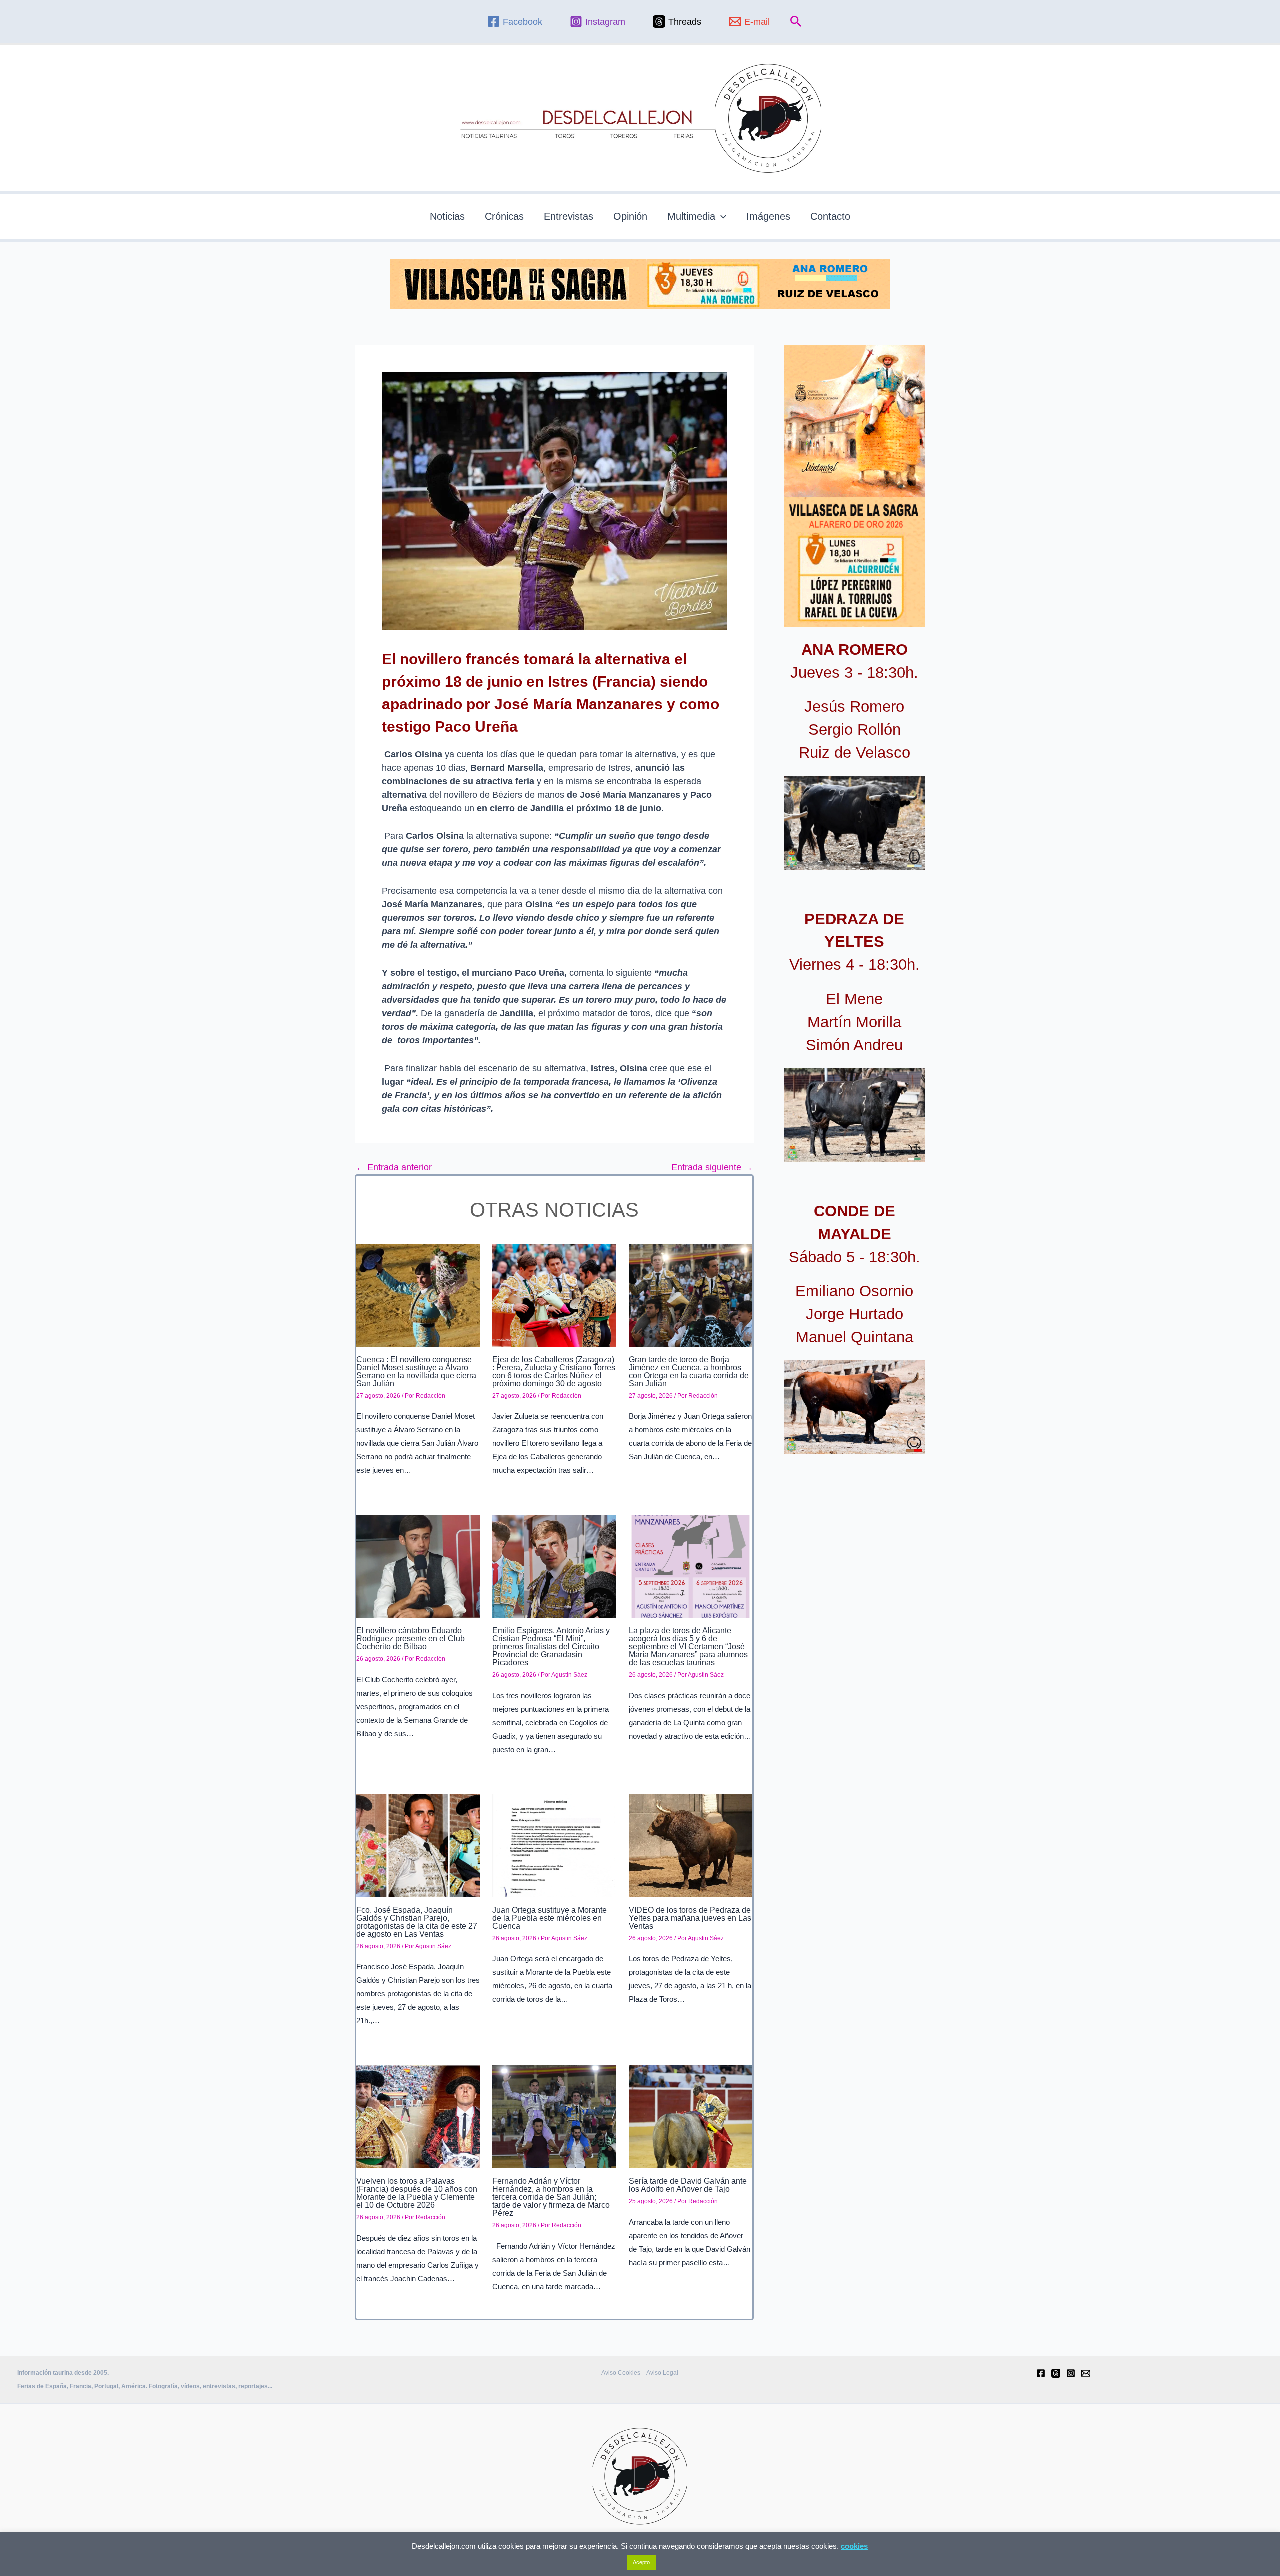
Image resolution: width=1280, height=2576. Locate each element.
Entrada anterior (394, 1167)
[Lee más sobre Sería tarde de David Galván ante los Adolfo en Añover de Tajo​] (691, 2116)
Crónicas (504, 216)
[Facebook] (1041, 2373)
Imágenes (768, 216)
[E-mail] (1086, 2373)
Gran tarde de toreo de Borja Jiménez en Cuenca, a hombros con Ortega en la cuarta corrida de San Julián (689, 1372)
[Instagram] (1071, 2373)
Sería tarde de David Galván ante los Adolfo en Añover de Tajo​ (688, 2185)
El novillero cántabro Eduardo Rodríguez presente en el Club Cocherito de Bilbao (411, 1639)
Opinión (630, 216)
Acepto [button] (641, 2562)
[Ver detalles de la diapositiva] (854, 823)
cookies (854, 2546)
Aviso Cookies (621, 2373)
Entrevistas (569, 216)
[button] (796, 22)
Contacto (830, 216)
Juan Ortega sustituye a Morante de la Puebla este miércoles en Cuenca (550, 1918)
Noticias (447, 216)
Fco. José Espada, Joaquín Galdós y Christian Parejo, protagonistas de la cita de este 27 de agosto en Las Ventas (417, 1922)
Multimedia (691, 216)
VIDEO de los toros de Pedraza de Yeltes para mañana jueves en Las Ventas (690, 1918)
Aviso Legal (662, 2373)
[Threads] (1056, 2373)
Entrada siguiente (712, 1167)
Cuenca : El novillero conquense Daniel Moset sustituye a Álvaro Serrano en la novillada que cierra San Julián (416, 1372)
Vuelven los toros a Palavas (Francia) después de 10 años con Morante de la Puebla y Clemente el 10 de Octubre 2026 (417, 2193)
